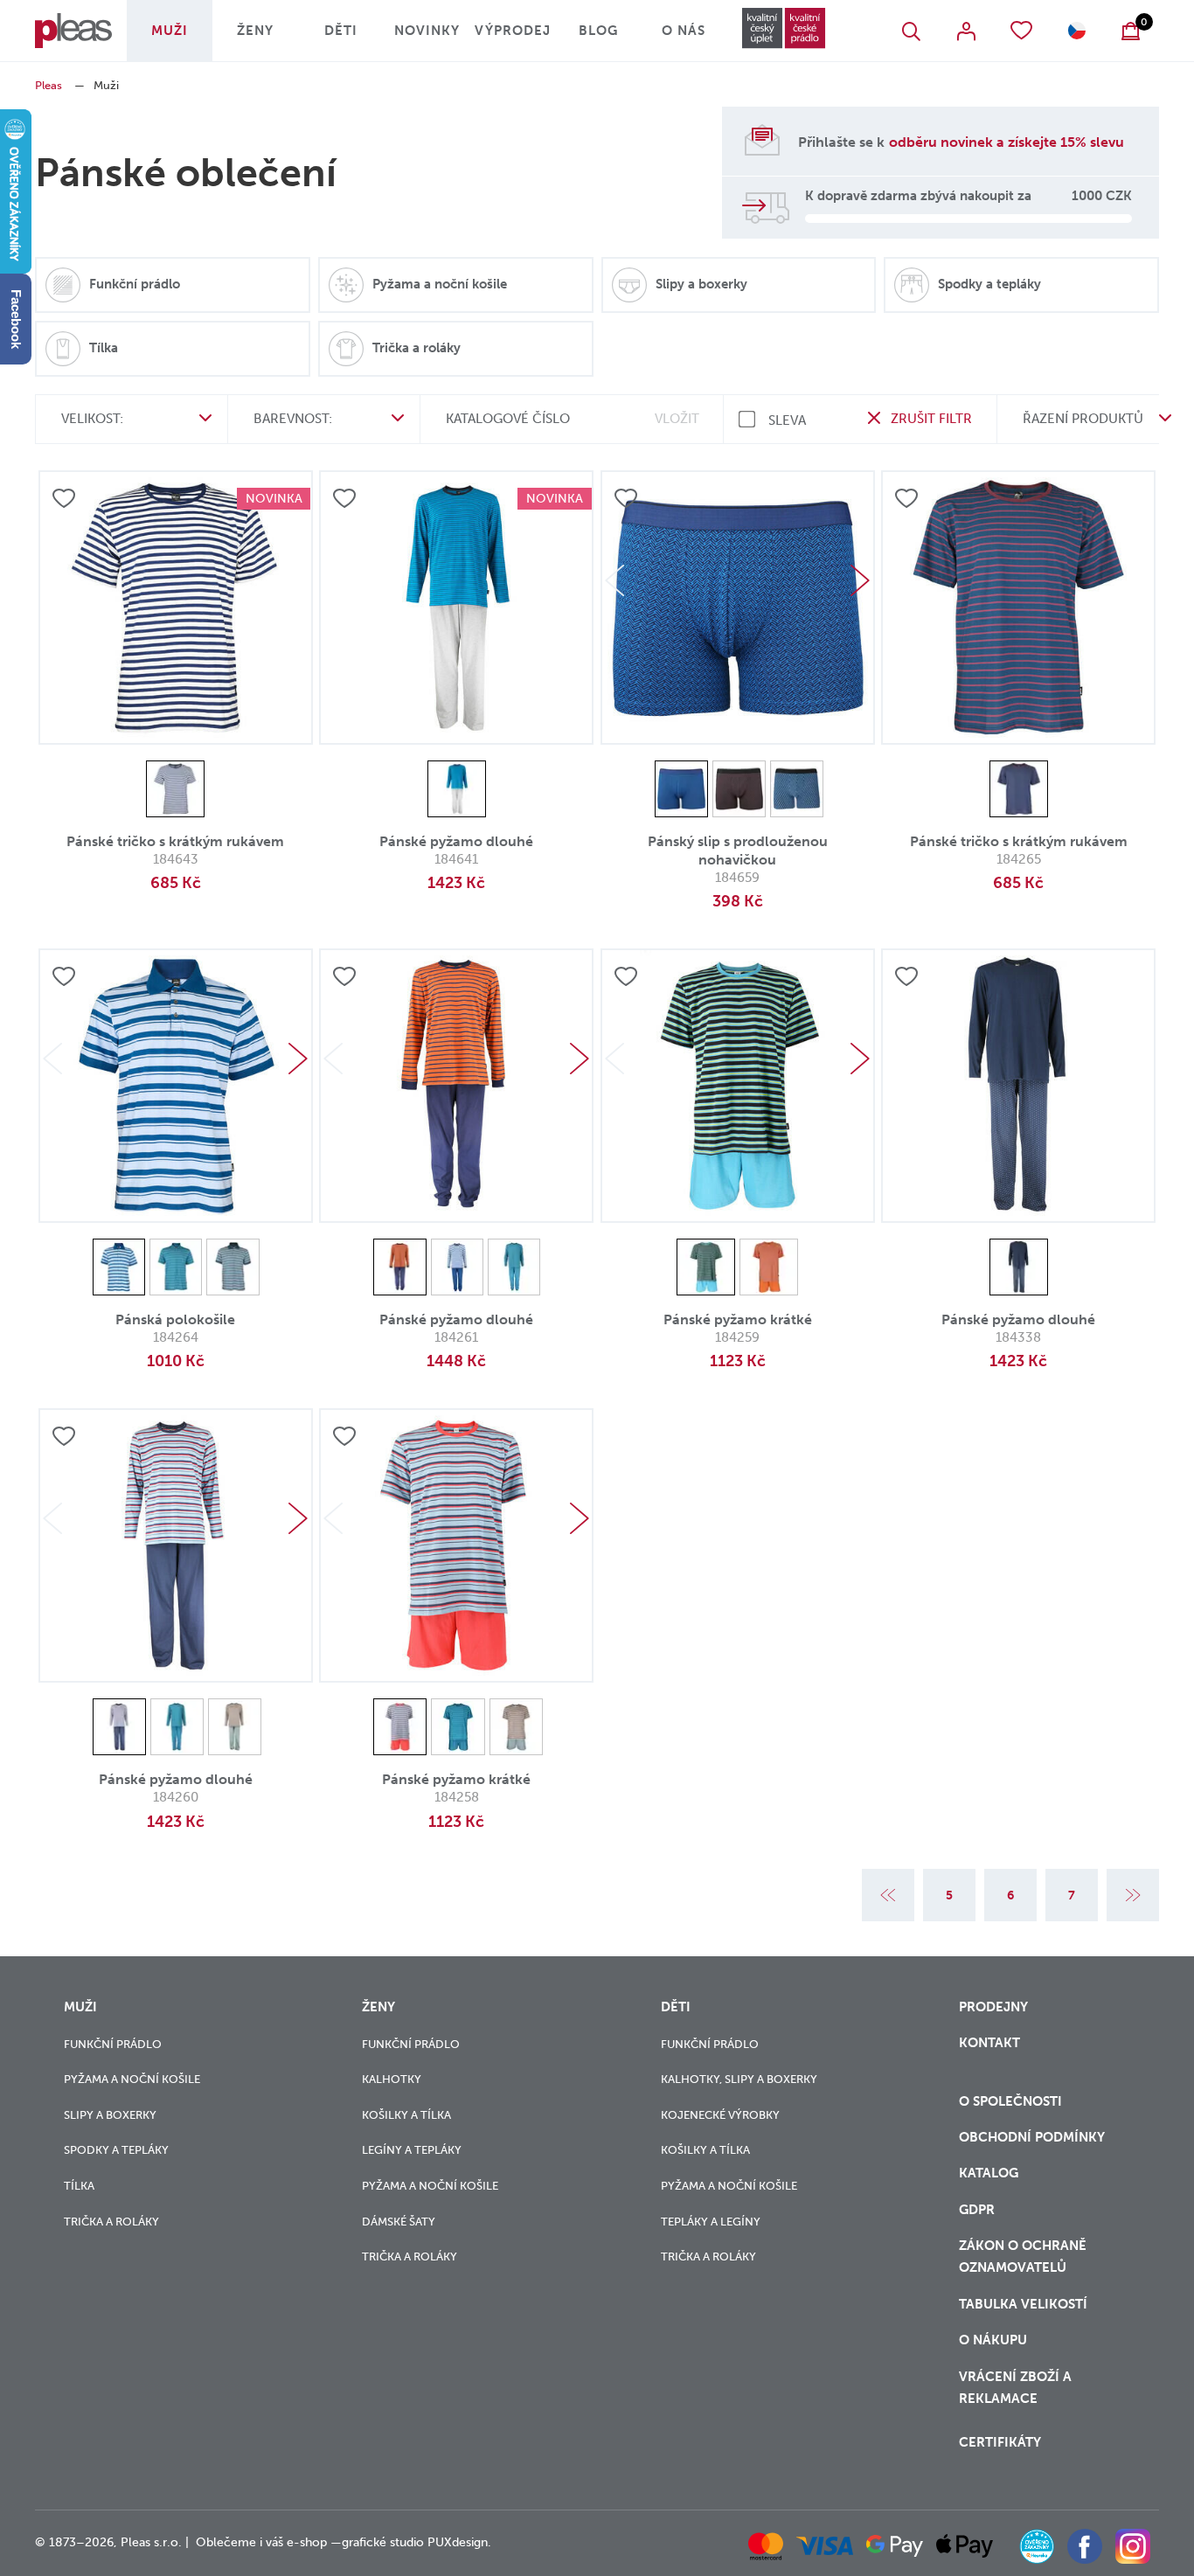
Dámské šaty (399, 2222)
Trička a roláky (111, 2222)
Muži (170, 31)
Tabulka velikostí (1025, 2304)
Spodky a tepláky (116, 2150)
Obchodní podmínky (1032, 2137)
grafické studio (383, 2542)
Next (860, 580)
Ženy (255, 31)
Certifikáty (1000, 2442)
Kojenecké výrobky (720, 2115)
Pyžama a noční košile (132, 2079)
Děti (341, 31)
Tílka (79, 2186)
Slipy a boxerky (110, 2115)
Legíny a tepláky (412, 2150)
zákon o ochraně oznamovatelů (1023, 2257)
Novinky (427, 31)
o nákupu (993, 2340)
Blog (598, 31)
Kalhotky (392, 2079)
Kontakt (989, 2043)
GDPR (977, 2210)
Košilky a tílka (406, 2115)
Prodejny (993, 2007)
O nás (684, 31)
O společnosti (1012, 2101)
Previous (614, 580)
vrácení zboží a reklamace (1015, 2388)
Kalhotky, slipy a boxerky (739, 2079)
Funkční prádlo (113, 2044)
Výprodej (513, 31)
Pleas (49, 85)
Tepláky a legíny (711, 2222)
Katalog (990, 2173)
